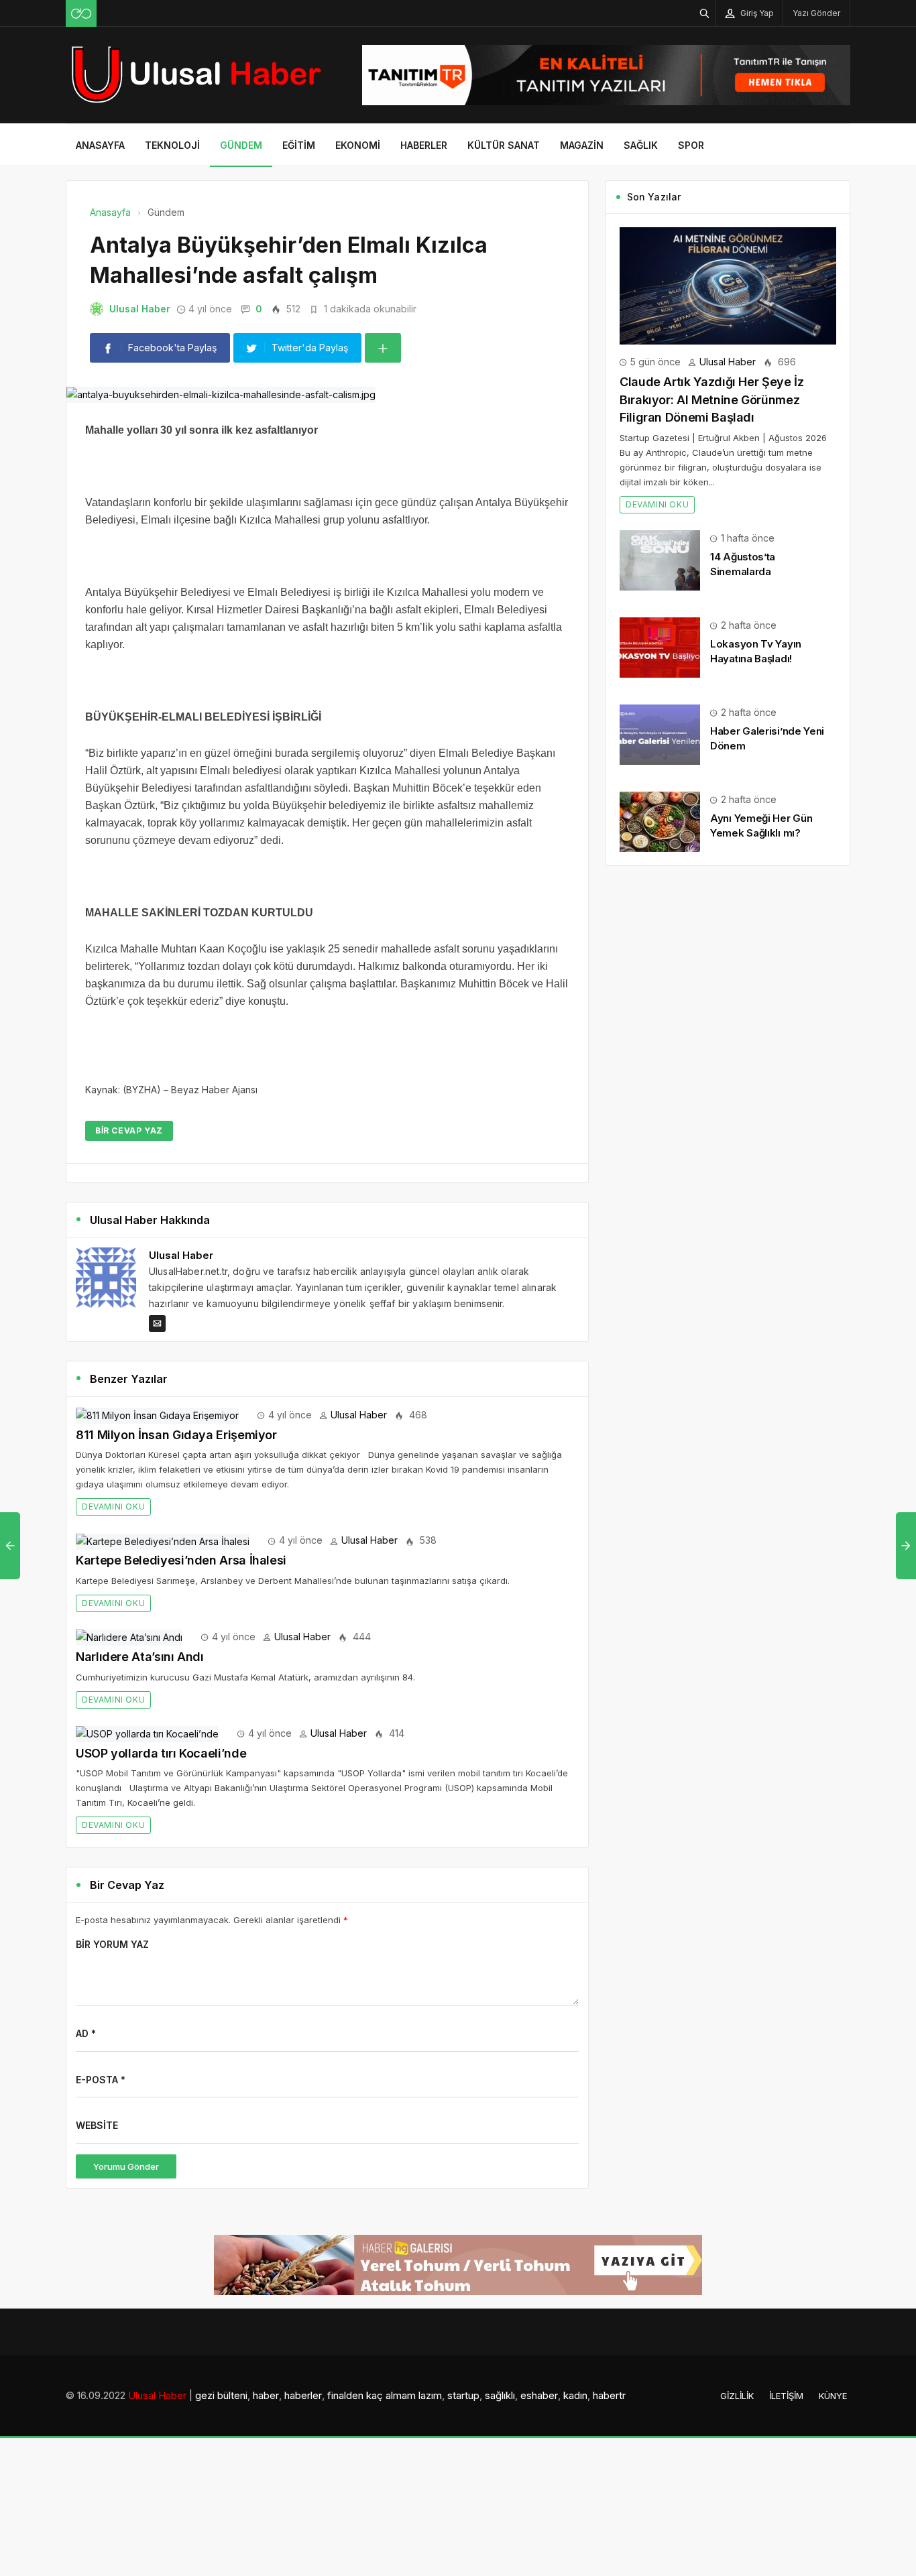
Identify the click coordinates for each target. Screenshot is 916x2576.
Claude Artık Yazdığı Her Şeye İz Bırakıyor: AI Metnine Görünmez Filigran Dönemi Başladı (711, 400)
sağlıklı (500, 2395)
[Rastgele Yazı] (81, 13)
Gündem (241, 145)
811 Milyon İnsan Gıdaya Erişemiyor (176, 1435)
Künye (833, 2396)
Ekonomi (358, 145)
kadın (575, 2395)
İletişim (786, 2396)
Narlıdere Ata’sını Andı (140, 1657)
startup (463, 2395)
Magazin (582, 145)
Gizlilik (737, 2396)
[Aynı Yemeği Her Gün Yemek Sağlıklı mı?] (660, 821)
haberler (303, 2395)
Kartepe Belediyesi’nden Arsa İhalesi (181, 1560)
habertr (609, 2395)
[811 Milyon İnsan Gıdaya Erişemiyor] (157, 1415)
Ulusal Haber (140, 309)
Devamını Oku (113, 1507)
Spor (691, 145)
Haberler (424, 145)
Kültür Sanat (504, 145)
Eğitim (299, 145)
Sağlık (641, 145)
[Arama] (705, 13)
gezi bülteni (221, 2395)
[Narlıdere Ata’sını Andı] (129, 1637)
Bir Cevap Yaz (129, 1130)
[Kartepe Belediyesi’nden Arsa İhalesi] (163, 1540)
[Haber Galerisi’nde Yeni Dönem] (660, 734)
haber (266, 2395)
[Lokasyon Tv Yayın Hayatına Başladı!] (660, 647)
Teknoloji (172, 145)
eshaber (539, 2395)
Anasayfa (100, 145)
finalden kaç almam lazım (385, 2395)
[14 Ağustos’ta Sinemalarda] (660, 559)
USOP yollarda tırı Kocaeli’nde (161, 1753)
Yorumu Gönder (126, 2166)
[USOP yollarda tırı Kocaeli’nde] (147, 1733)
